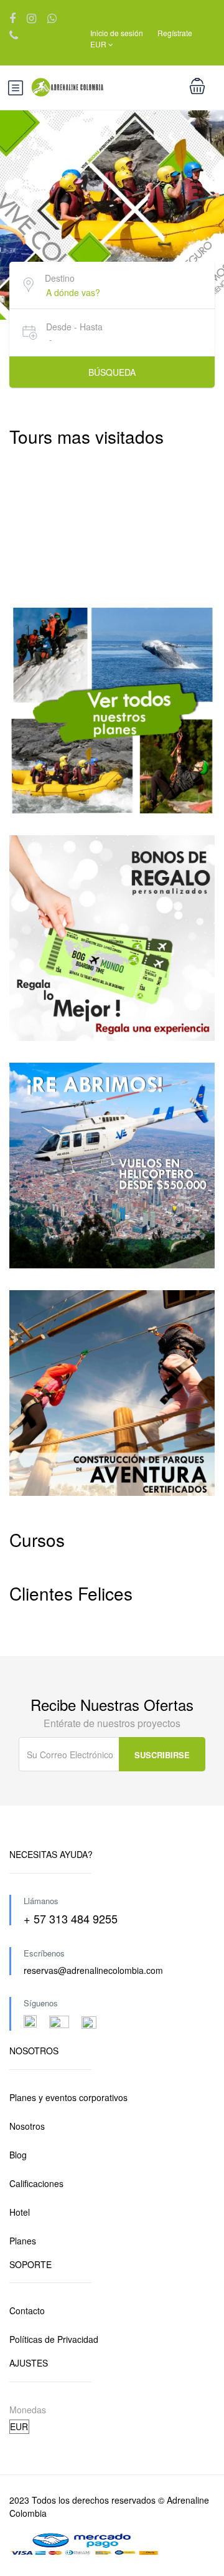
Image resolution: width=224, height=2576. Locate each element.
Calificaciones (36, 2183)
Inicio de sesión (117, 33)
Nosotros (27, 2126)
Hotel (20, 2212)
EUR (99, 44)
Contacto (27, 2310)
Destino (60, 278)
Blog (18, 2155)
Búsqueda (112, 372)
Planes (23, 2241)
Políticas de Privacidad (54, 2339)
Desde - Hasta (74, 327)
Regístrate (175, 33)
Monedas (28, 2410)
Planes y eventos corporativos (68, 2097)
